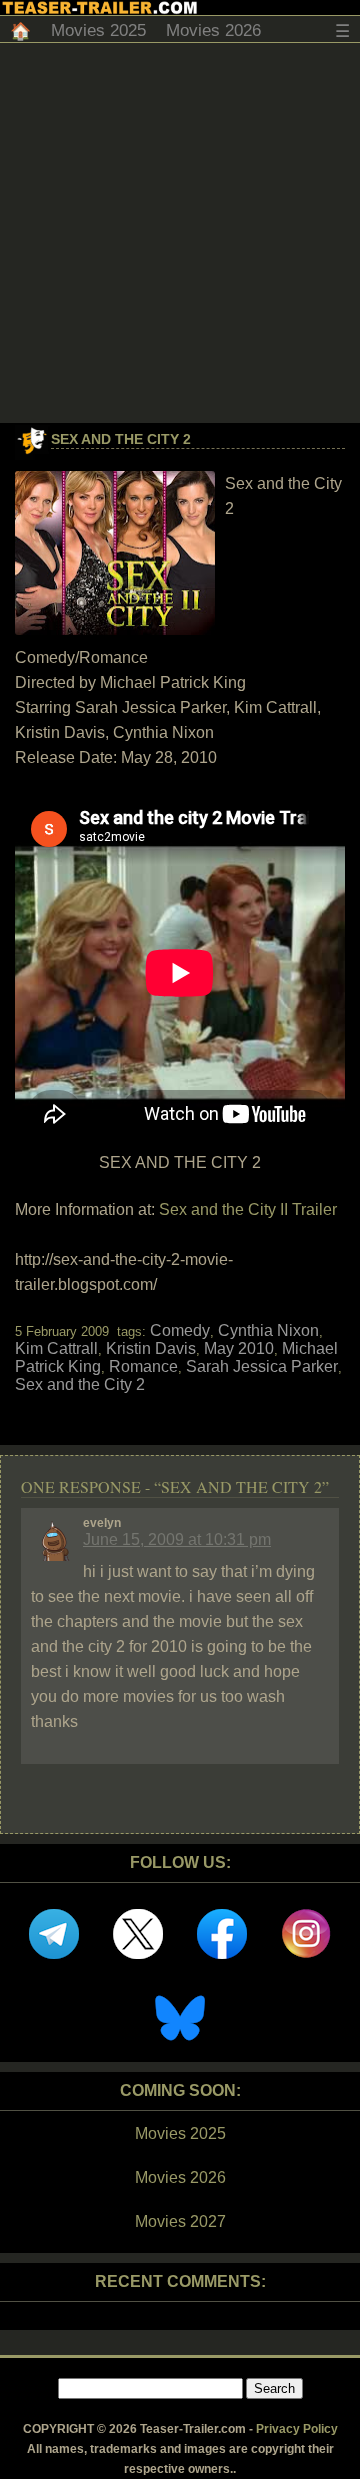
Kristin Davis (151, 1348)
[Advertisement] (180, 233)
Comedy (180, 1330)
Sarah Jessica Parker (262, 1366)
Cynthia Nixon (268, 1330)
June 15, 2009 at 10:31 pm (177, 1539)
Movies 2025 (98, 30)
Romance (143, 1366)
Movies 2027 (180, 2221)
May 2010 (239, 1348)
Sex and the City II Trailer (248, 1209)
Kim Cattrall (56, 1348)
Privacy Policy (297, 2429)
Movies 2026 (213, 30)
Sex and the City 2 (121, 439)
